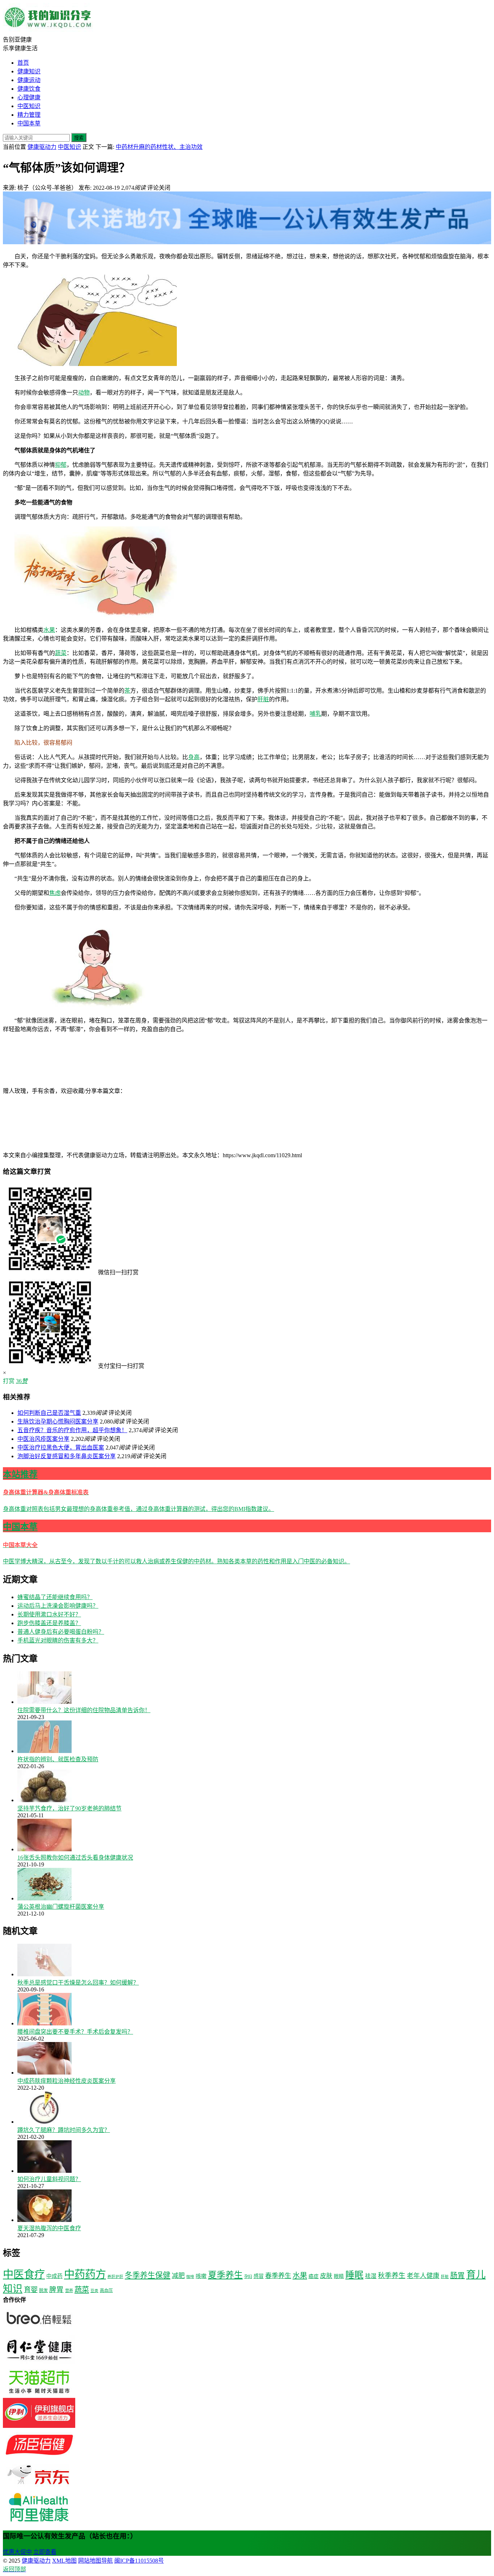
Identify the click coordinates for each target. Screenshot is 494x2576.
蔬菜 (61, 653)
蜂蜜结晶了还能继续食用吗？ (55, 1597)
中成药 (54, 2276)
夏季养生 (225, 2275)
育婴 (31, 2290)
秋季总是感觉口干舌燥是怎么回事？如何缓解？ (78, 1983)
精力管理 (29, 115)
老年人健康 (423, 2276)
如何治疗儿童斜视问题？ (49, 2179)
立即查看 (45, 2552)
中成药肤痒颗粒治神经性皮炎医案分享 (67, 2081)
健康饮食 (29, 89)
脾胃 (56, 2290)
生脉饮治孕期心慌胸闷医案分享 (58, 1421)
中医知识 (29, 106)
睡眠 (354, 2275)
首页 (23, 63)
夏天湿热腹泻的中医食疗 (49, 2228)
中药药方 (85, 2274)
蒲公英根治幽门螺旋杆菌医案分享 (61, 1907)
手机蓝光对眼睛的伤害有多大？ (58, 1640)
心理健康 (29, 97)
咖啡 (190, 2277)
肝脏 (263, 699)
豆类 (94, 2291)
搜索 (79, 138)
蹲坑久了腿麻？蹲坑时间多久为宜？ (64, 2130)
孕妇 (248, 2276)
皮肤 (326, 2276)
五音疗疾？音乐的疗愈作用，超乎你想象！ (72, 1430)
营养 (69, 2291)
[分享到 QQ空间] (57, 1147)
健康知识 (29, 71)
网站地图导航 (95, 2561)
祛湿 (371, 2276)
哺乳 (315, 714)
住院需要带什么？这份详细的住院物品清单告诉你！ (84, 1710)
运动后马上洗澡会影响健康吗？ (58, 1606)
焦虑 (55, 893)
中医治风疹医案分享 (43, 1439)
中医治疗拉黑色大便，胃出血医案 (61, 1448)
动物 (84, 393)
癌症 (314, 2276)
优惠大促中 (17, 2552)
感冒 (259, 2276)
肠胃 (457, 2275)
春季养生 (278, 2276)
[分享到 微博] (289, 1091)
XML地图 (64, 2561)
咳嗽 (201, 2276)
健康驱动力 (42, 147)
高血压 (106, 2291)
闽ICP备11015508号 (139, 2561)
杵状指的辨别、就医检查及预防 (58, 1759)
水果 (49, 630)
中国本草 (29, 123)
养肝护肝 (115, 2277)
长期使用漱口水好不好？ (49, 1614)
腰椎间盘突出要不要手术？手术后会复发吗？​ (75, 2032)
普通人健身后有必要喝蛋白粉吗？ (61, 1632)
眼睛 (339, 2276)
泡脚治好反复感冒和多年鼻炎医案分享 (67, 1456)
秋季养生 (392, 2276)
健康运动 (29, 80)
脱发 (43, 2291)
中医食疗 (24, 2274)
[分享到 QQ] (180, 1091)
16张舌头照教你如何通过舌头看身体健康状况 (75, 1858)
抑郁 (61, 465)
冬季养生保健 (148, 2275)
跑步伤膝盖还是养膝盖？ (49, 1623)
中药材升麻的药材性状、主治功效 (159, 147)
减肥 (178, 2276)
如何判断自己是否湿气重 (49, 1413)
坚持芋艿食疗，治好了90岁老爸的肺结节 (69, 1808)
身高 (194, 757)
